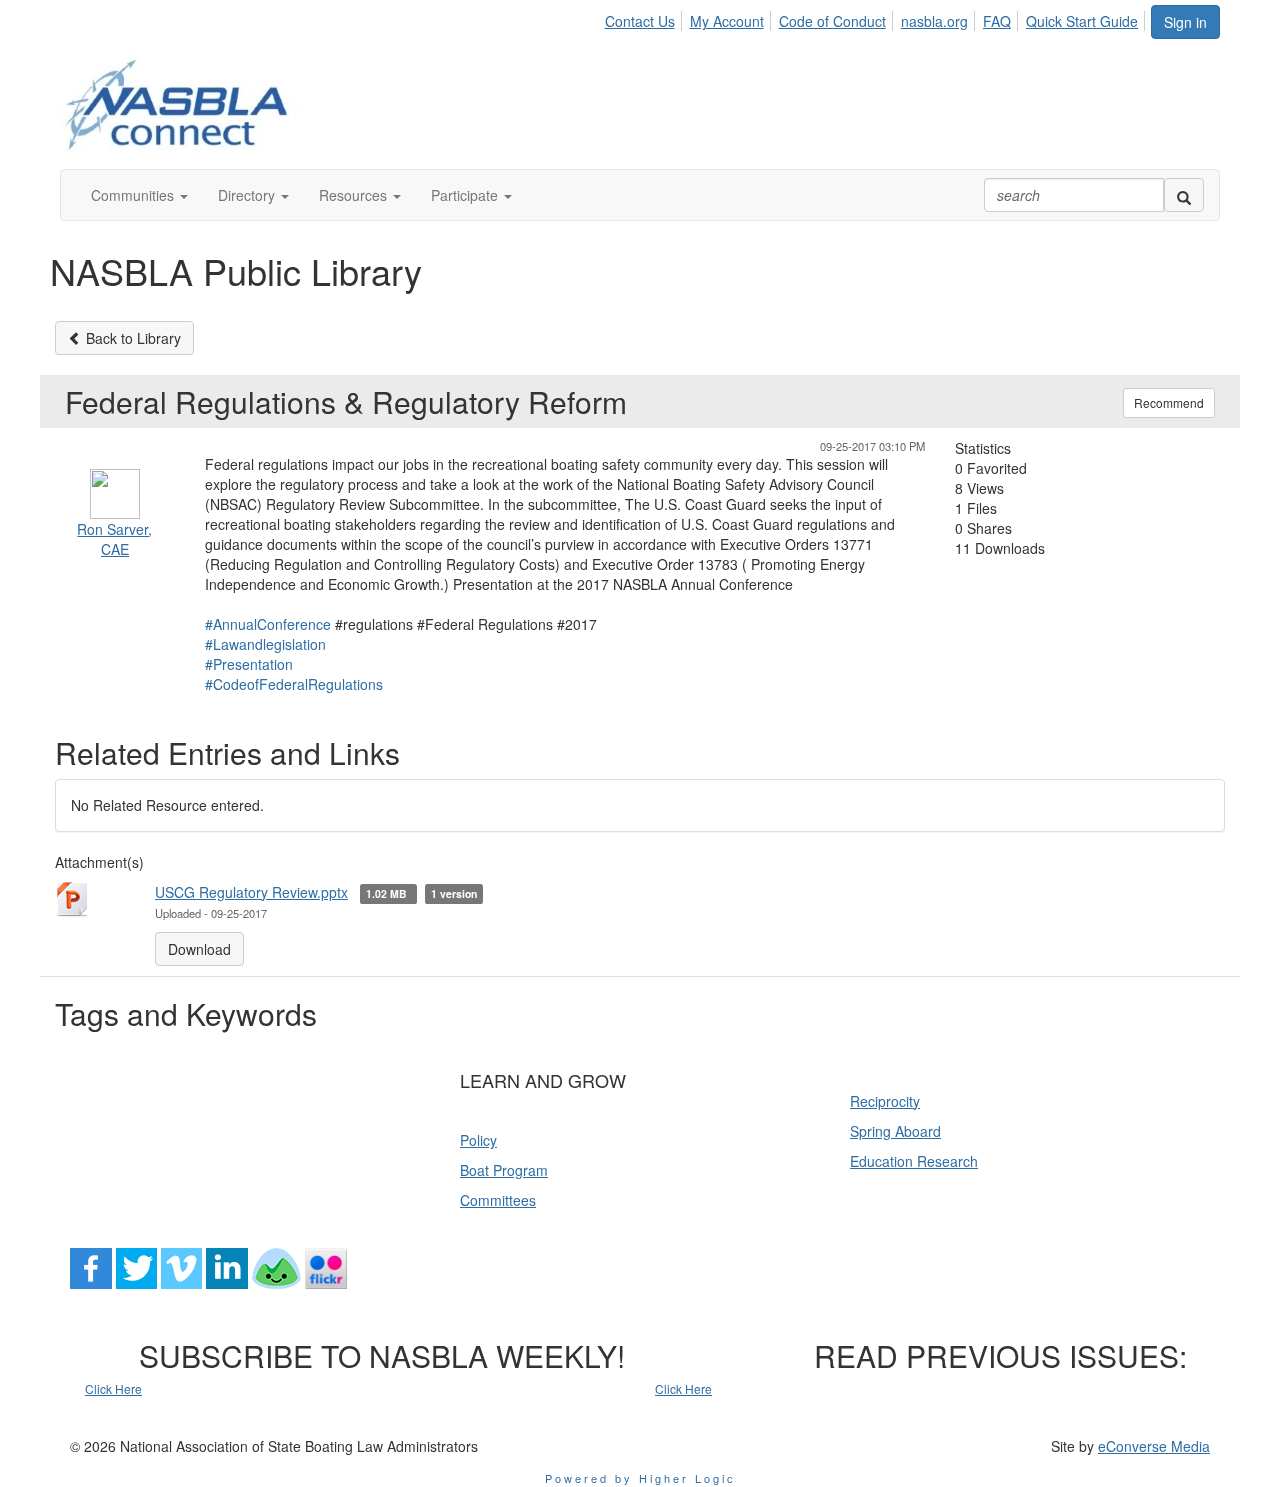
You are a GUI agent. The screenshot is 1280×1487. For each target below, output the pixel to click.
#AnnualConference (268, 624)
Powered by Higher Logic (640, 1478)
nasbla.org (934, 21)
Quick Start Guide (1082, 21)
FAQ (997, 21)
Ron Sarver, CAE (114, 539)
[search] (1184, 195)
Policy (478, 1140)
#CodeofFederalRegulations (294, 684)
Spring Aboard (895, 1131)
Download (199, 949)
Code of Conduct (832, 21)
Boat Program (504, 1170)
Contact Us (640, 21)
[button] (139, 195)
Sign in (1185, 22)
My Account (727, 21)
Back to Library (131, 338)
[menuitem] (644, 18)
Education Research (914, 1161)
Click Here (113, 1388)
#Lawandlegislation (265, 644)
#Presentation (249, 664)
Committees (498, 1200)
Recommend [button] (1169, 402)
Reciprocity (885, 1101)
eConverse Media (1154, 1446)
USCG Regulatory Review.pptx (251, 892)
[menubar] (876, 18)
